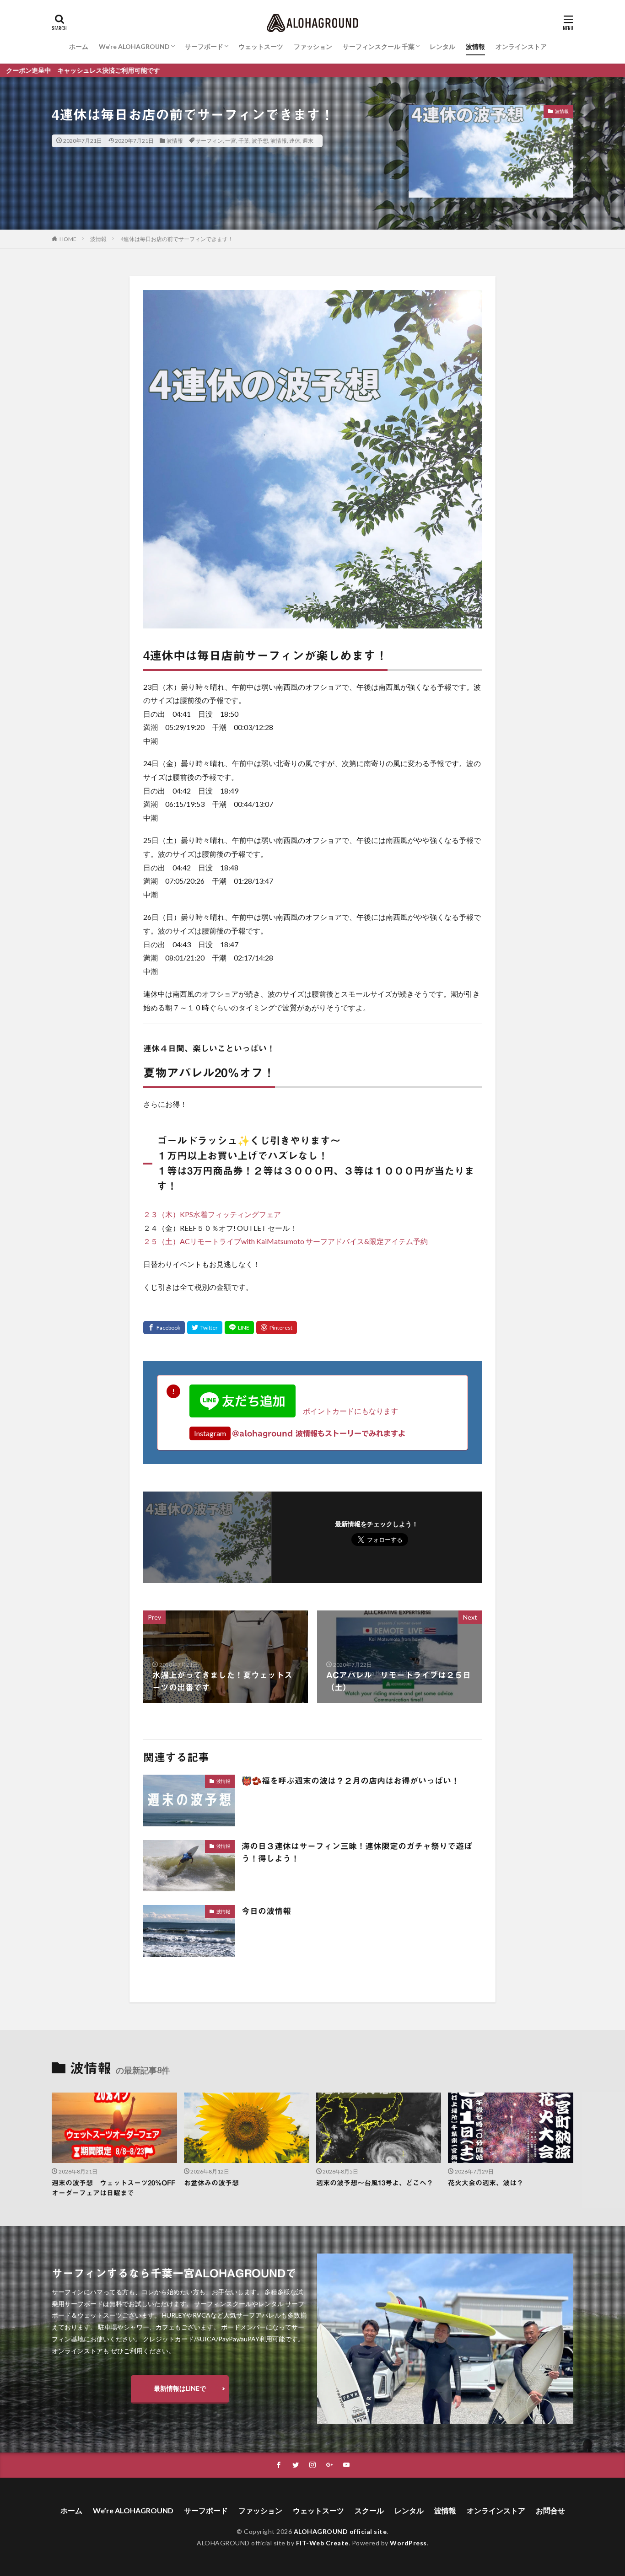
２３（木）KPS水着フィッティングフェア (212, 1214)
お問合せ (550, 2510)
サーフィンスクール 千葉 (379, 46)
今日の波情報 (266, 1911)
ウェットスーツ (261, 46)
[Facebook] (164, 1328)
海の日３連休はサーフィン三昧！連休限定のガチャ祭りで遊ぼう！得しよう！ (357, 1852)
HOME (68, 239)
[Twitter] (205, 1328)
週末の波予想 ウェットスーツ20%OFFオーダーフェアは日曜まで (113, 2188)
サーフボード (204, 46)
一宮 (231, 141)
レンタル (442, 46)
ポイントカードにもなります (347, 1411)
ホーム (79, 46)
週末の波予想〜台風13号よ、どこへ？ (375, 2183)
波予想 (260, 141)
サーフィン (209, 141)
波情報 (475, 46)
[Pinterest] (277, 1328)
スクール (369, 2510)
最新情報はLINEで (180, 2388)
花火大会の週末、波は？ (486, 2183)
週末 (308, 141)
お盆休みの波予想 (211, 2183)
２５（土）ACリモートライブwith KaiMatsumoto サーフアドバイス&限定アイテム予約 (286, 1241)
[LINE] (239, 1328)
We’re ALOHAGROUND (134, 46)
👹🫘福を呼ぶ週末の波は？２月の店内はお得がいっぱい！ (350, 1781)
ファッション (313, 46)
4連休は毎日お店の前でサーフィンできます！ (177, 239)
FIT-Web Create (322, 2543)
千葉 (244, 141)
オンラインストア (521, 46)
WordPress (408, 2543)
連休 (295, 141)
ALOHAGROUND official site (340, 2531)
